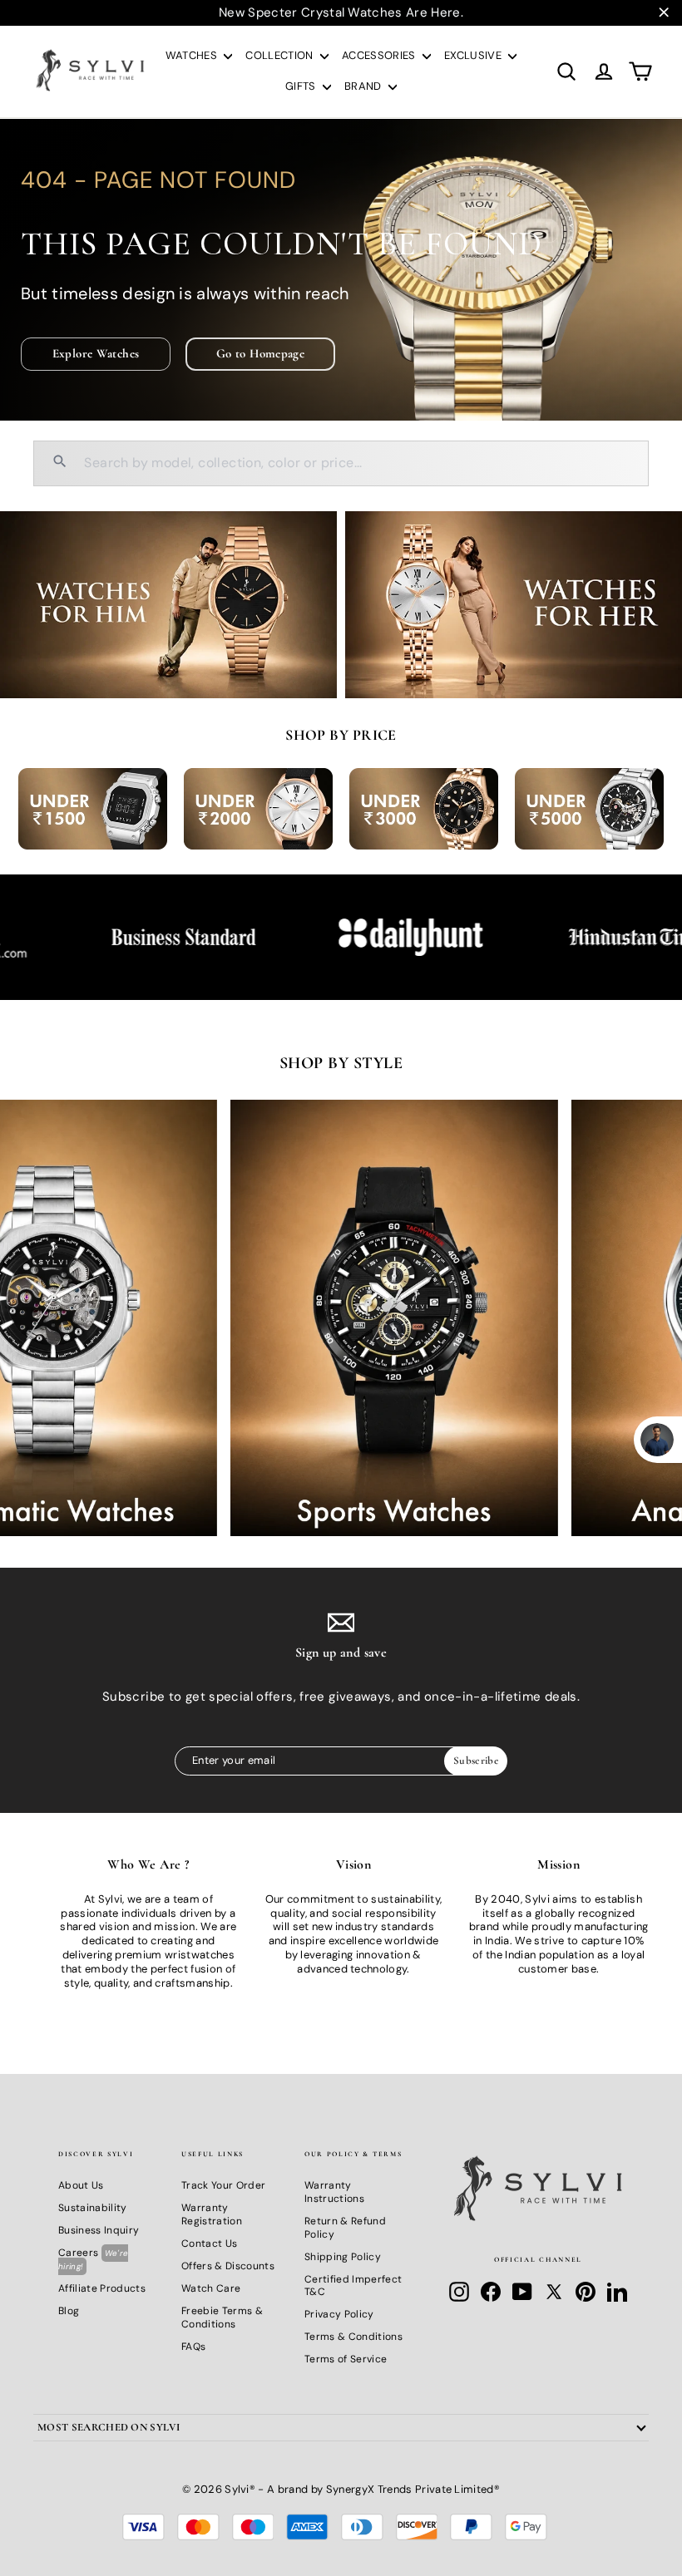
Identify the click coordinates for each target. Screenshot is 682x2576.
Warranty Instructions (334, 2192)
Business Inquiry (99, 2230)
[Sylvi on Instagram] (459, 2292)
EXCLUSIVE (474, 55)
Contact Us (209, 2244)
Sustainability (93, 2208)
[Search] (60, 463)
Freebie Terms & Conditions (222, 2317)
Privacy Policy (339, 2314)
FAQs (193, 2347)
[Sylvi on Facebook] (491, 2292)
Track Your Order (223, 2185)
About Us (81, 2185)
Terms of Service (346, 2359)
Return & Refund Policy (345, 2228)
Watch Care (211, 2288)
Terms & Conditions (353, 2337)
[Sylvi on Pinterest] (586, 2292)
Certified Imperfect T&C (353, 2286)
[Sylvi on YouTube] (522, 2292)
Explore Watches (96, 353)
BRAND (364, 86)
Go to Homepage (260, 353)
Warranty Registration (212, 2214)
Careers (93, 2259)
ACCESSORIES (380, 55)
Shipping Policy (343, 2257)
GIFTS (302, 86)
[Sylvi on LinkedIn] (617, 2292)
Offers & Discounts (228, 2266)
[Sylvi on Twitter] (554, 2292)
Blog (69, 2311)
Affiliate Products (102, 2288)
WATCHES (193, 55)
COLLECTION (281, 55)
